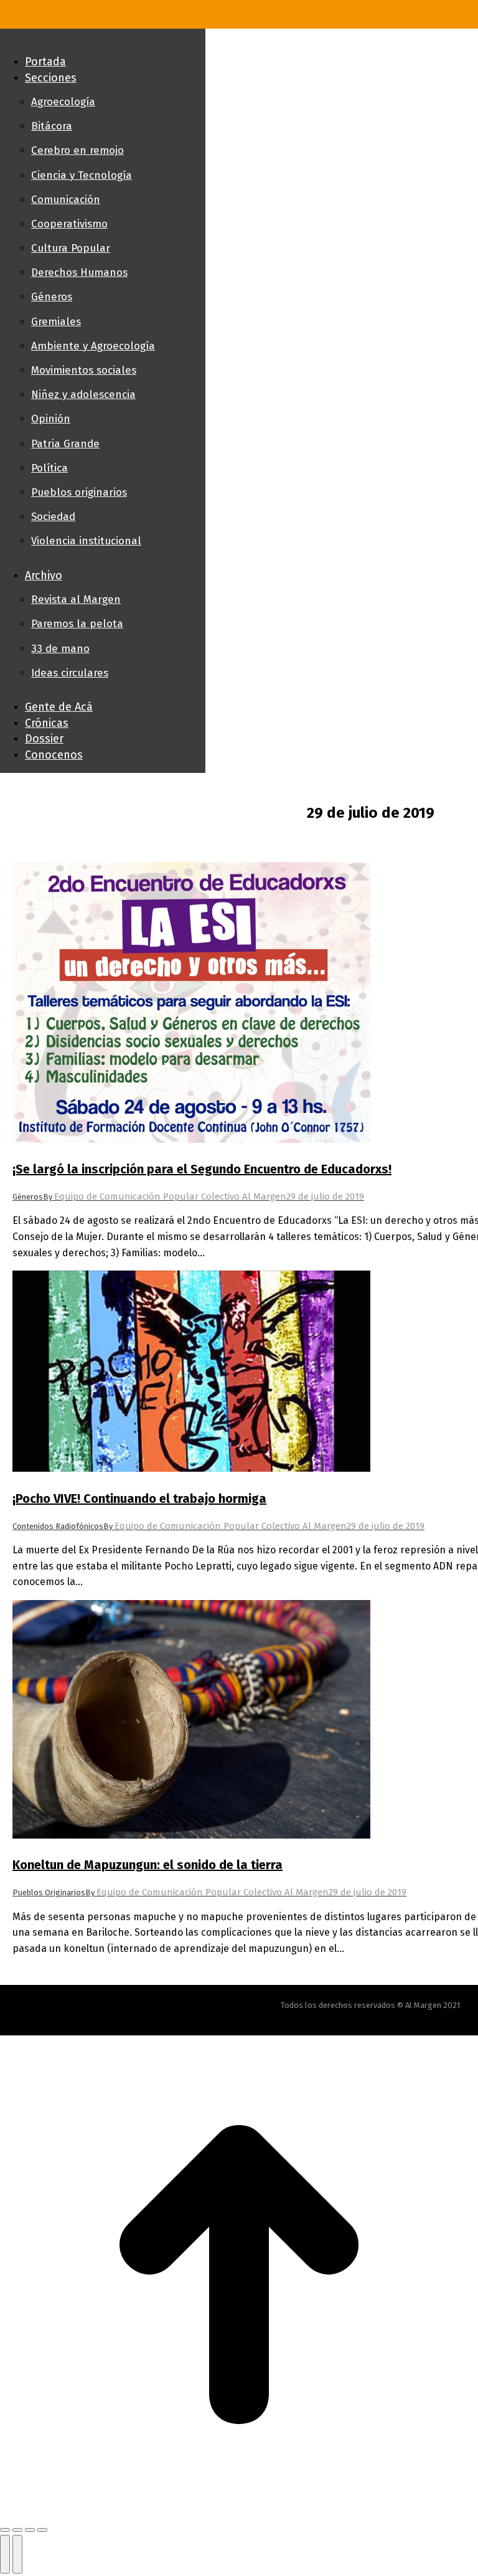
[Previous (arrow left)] (5, 2554)
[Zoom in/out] (42, 2530)
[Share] (17, 2530)
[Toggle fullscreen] (30, 2530)
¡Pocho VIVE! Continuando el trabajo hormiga (139, 1499)
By (165, 1197)
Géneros (28, 1197)
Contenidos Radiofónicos (58, 1526)
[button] (103, 41)
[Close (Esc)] (5, 2530)
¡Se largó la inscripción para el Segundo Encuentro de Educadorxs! (202, 1169)
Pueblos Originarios (49, 1892)
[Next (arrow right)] (17, 2554)
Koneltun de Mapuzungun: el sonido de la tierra (148, 1865)
